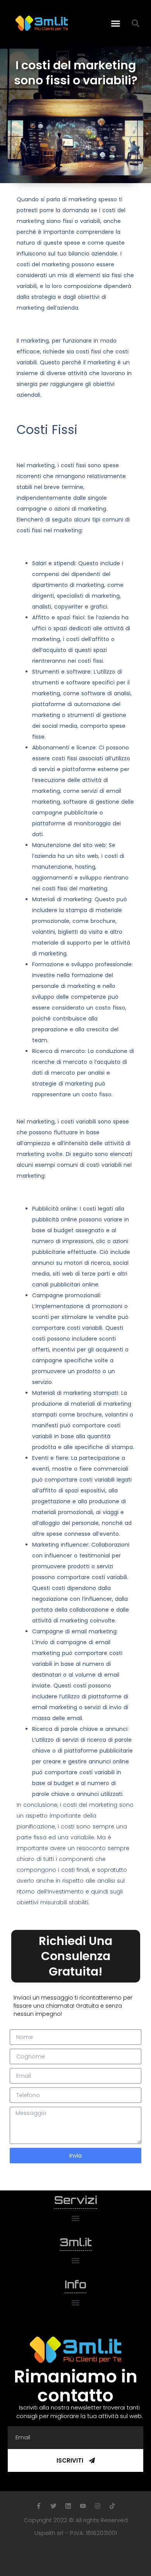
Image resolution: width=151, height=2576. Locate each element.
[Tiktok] (112, 2506)
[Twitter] (53, 2506)
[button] (116, 23)
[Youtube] (83, 2506)
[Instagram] (98, 2506)
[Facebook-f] (39, 2506)
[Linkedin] (68, 2506)
